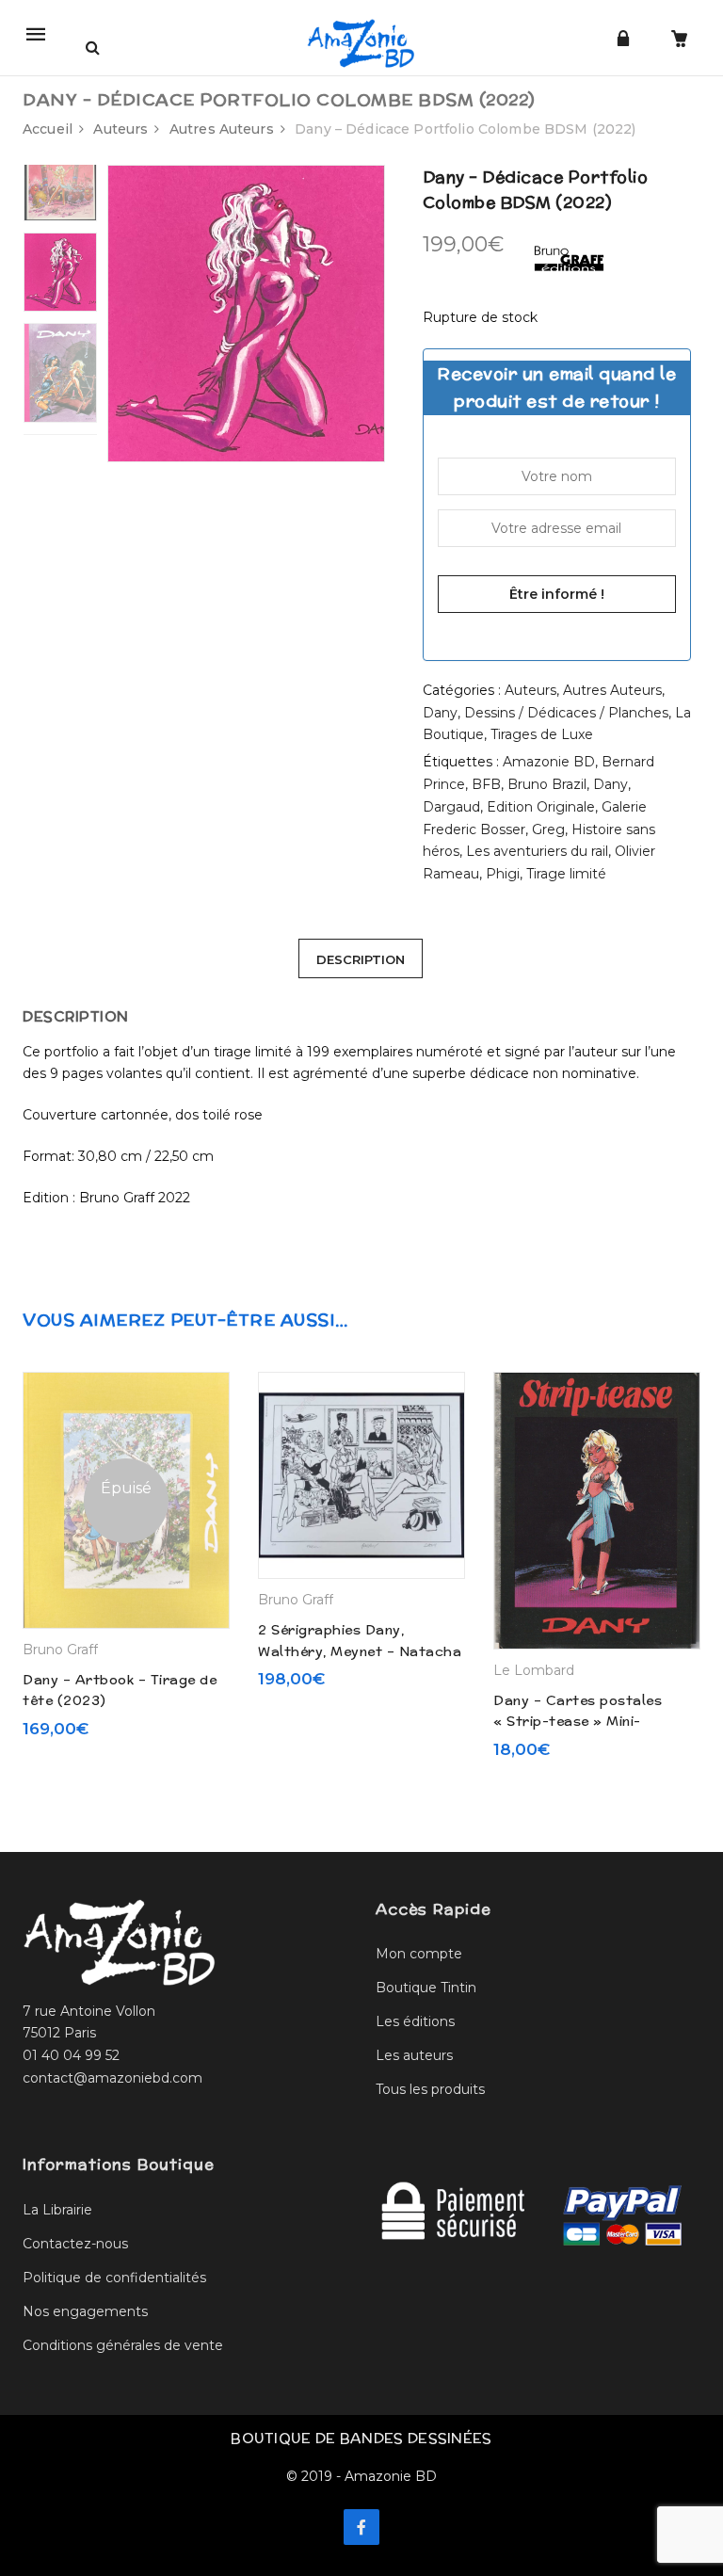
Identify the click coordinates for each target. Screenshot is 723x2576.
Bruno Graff (60, 1650)
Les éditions (415, 2021)
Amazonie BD (549, 762)
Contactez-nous (75, 2244)
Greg (548, 829)
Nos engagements (85, 2311)
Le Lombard (534, 1670)
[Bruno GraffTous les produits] (570, 255)
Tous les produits (430, 2089)
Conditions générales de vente (123, 2345)
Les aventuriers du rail (537, 851)
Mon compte (419, 1954)
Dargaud (451, 807)
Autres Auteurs (222, 129)
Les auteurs (414, 2055)
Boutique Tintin (426, 1988)
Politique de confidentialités (114, 2278)
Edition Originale (541, 807)
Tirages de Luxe (542, 734)
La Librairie (57, 2210)
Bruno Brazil (547, 784)
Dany (440, 713)
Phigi (503, 874)
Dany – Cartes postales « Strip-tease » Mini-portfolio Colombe (578, 1722)
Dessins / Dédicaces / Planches (566, 713)
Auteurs (120, 129)
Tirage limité (566, 874)
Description (361, 959)
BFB (486, 784)
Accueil (48, 129)
